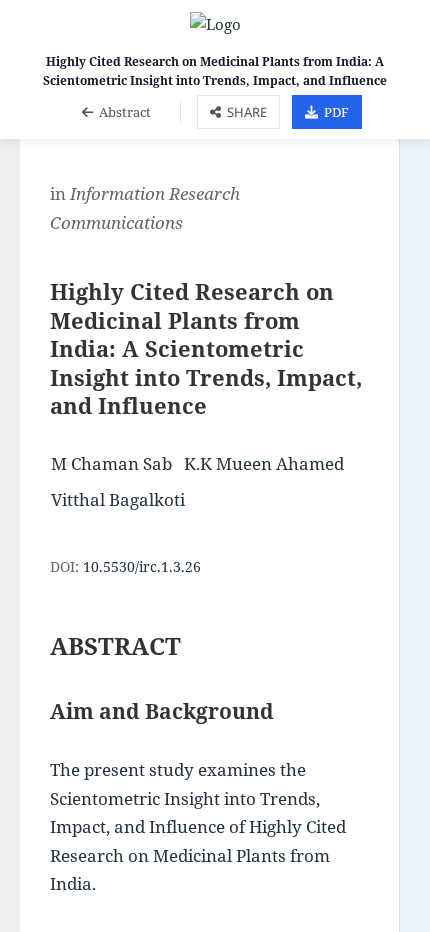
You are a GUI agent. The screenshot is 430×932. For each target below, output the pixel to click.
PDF (336, 112)
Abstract (125, 112)
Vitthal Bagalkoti (118, 499)
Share (247, 112)
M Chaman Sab (111, 463)
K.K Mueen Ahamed (264, 463)
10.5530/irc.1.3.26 (142, 566)
